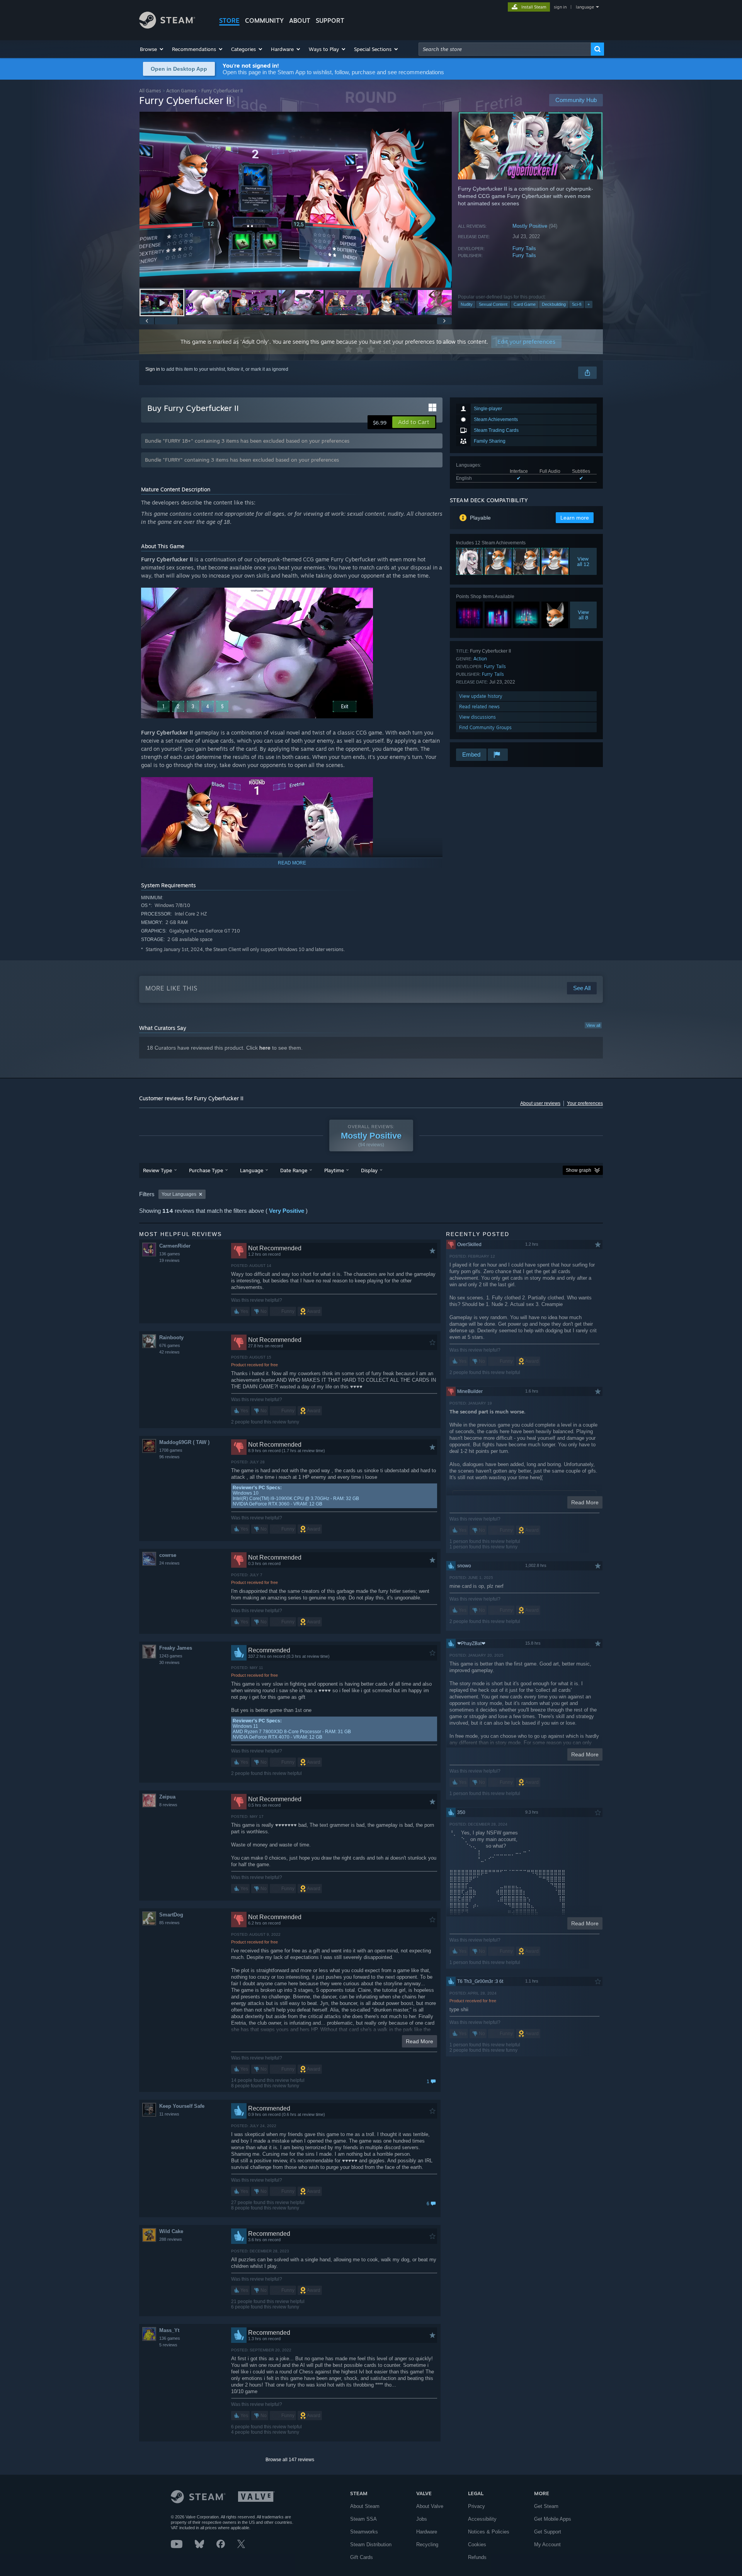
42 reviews (169, 1352)
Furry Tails (524, 248)
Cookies (477, 2544)
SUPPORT (330, 20)
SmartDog (171, 1915)
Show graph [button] (579, 1170)
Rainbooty (171, 1337)
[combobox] (505, 49)
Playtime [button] (334, 1170)
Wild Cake (171, 2231)
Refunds (477, 2557)
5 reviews (168, 2345)
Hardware (427, 2532)
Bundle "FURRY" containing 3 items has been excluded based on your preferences (242, 460)
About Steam (365, 2506)
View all (593, 1025)
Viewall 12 (583, 561)
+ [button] (589, 304)
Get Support (548, 2532)
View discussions (477, 717)
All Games (150, 91)
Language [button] (252, 1170)
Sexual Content (493, 304)
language (585, 7)
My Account (547, 2544)
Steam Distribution (371, 2544)
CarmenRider (175, 1246)
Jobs (422, 2519)
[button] (152, 49)
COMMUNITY (264, 20)
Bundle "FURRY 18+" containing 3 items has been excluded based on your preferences (247, 441)
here (265, 1048)
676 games (170, 1345)
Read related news (479, 707)
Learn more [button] (575, 518)
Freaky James (176, 1648)
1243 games (171, 1656)
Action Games (181, 91)
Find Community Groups (485, 727)
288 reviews (171, 2239)
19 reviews (169, 1260)
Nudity (467, 304)
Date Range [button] (294, 1170)
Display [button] (369, 1170)
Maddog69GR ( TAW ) (184, 1442)
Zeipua (167, 1797)
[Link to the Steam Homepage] (167, 26)
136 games (170, 1254)
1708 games (171, 1450)
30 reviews (169, 1662)
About (300, 20)
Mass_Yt (169, 2330)
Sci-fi (577, 304)
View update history (481, 696)
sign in (560, 7)
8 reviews (168, 1805)
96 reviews (169, 1457)
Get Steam (546, 2506)
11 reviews (169, 2114)
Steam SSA (363, 2519)
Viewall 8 (583, 615)
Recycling (427, 2544)
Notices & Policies (489, 2532)
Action (480, 659)
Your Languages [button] (179, 1194)
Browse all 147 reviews (290, 2460)
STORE (229, 20)
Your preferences (585, 1103)
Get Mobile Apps (553, 2519)
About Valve (430, 2506)
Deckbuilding (554, 304)
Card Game (525, 304)
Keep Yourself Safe (182, 2106)
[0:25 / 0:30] (296, 200)
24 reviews (169, 1563)
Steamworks (364, 2532)
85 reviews (169, 1923)
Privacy (477, 2506)
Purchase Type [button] (206, 1170)
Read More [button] (420, 2041)
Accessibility (482, 2519)
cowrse (168, 1555)
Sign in (153, 369)
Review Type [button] (157, 1170)
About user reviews (540, 1103)
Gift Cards (362, 2557)
